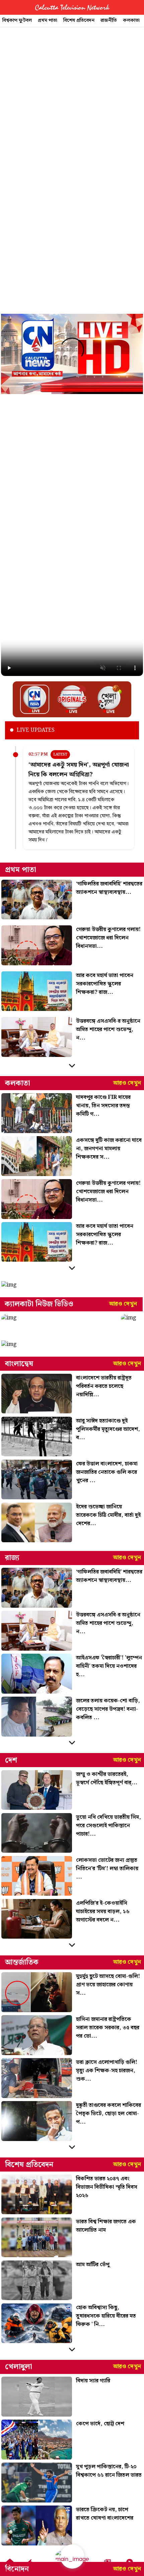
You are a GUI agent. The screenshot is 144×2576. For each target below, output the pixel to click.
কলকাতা (131, 20)
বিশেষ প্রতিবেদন (79, 20)
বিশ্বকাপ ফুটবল (17, 20)
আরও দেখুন (127, 1083)
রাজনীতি (109, 20)
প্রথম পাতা (48, 20)
